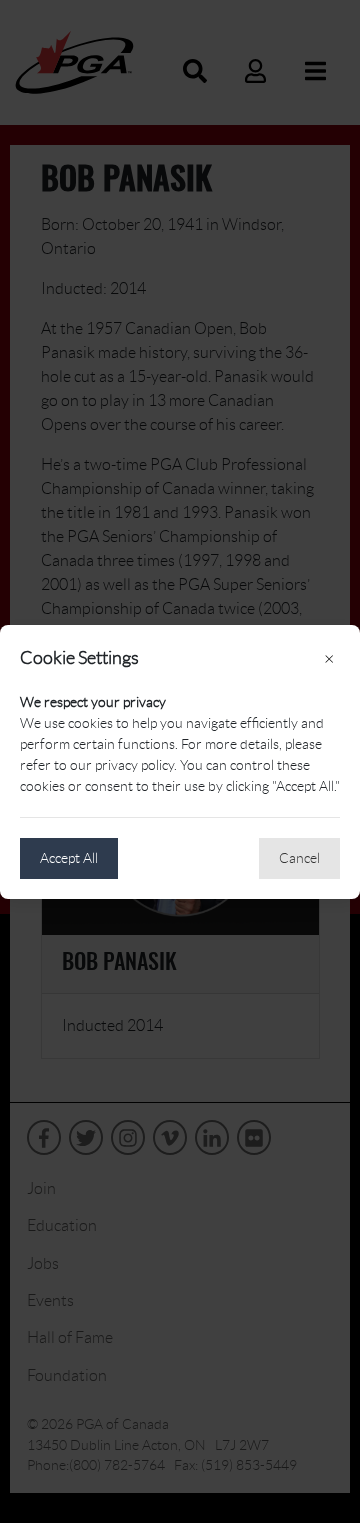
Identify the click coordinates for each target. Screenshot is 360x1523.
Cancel (299, 858)
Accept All (69, 858)
